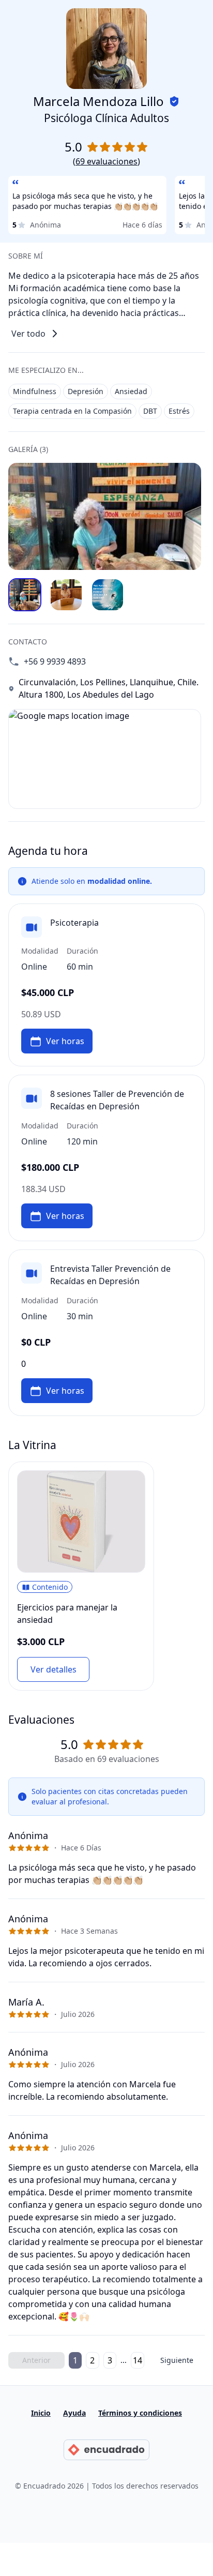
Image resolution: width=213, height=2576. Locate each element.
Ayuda (74, 2413)
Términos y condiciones (140, 2413)
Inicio (41, 2413)
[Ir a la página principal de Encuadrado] (106, 2450)
